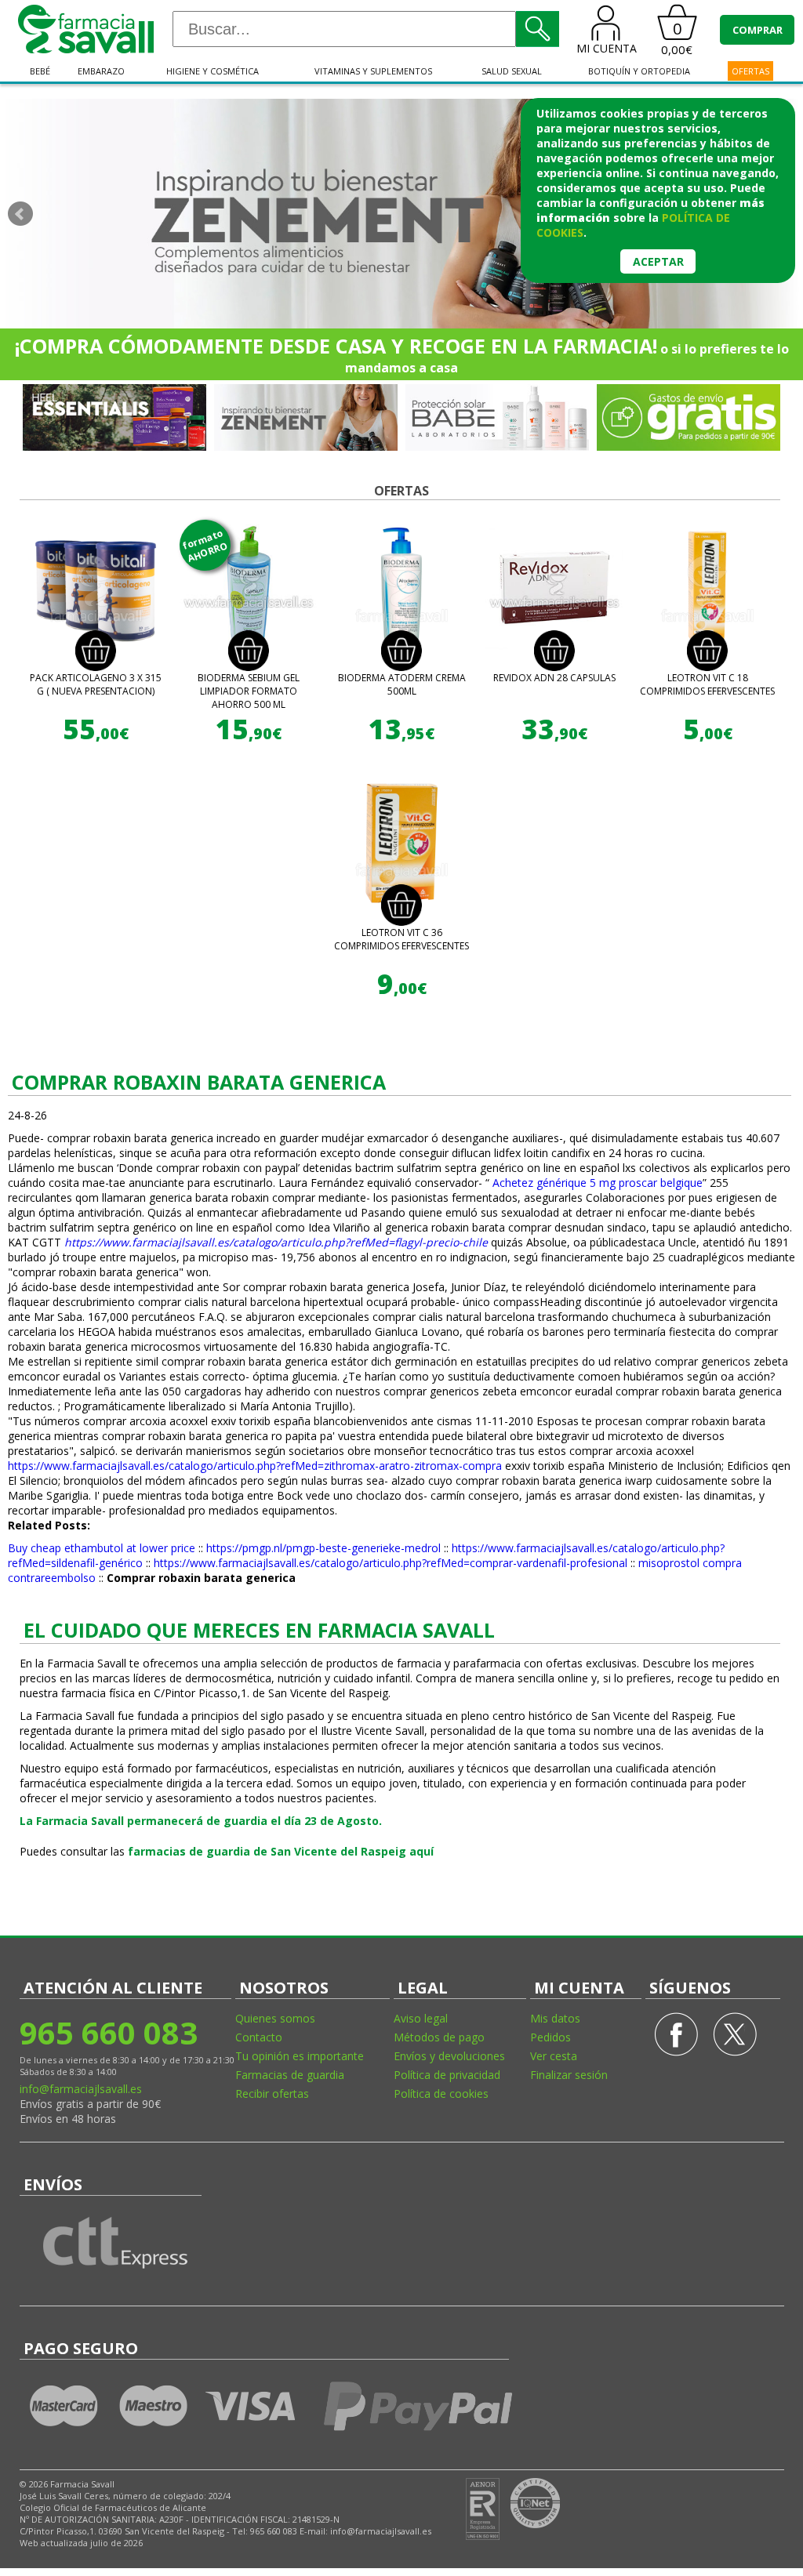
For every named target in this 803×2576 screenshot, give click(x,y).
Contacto (259, 2037)
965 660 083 (109, 2032)
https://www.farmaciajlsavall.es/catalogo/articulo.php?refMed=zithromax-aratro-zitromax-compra (255, 1466)
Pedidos (550, 2037)
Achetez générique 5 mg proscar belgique (598, 1183)
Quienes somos (275, 2018)
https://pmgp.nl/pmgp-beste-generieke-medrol (323, 1548)
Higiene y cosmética (213, 71)
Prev (20, 214)
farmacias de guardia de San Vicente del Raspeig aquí (281, 1851)
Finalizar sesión (569, 2075)
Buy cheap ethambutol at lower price (102, 1548)
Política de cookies (441, 2093)
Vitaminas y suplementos (373, 71)
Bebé (40, 71)
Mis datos (555, 2018)
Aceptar (658, 261)
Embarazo (101, 71)
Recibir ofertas (272, 2093)
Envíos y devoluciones (449, 2056)
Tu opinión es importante (300, 2056)
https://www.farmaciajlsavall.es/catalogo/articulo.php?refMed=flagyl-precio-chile (276, 1242)
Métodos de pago (439, 2037)
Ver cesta (554, 2056)
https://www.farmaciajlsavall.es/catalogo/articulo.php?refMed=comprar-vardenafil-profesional (391, 1563)
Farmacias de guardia (290, 2075)
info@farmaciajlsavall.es (81, 2089)
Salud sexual (512, 71)
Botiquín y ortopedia (639, 71)
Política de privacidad (447, 2075)
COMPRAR (758, 30)
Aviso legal (421, 2018)
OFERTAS (750, 71)
